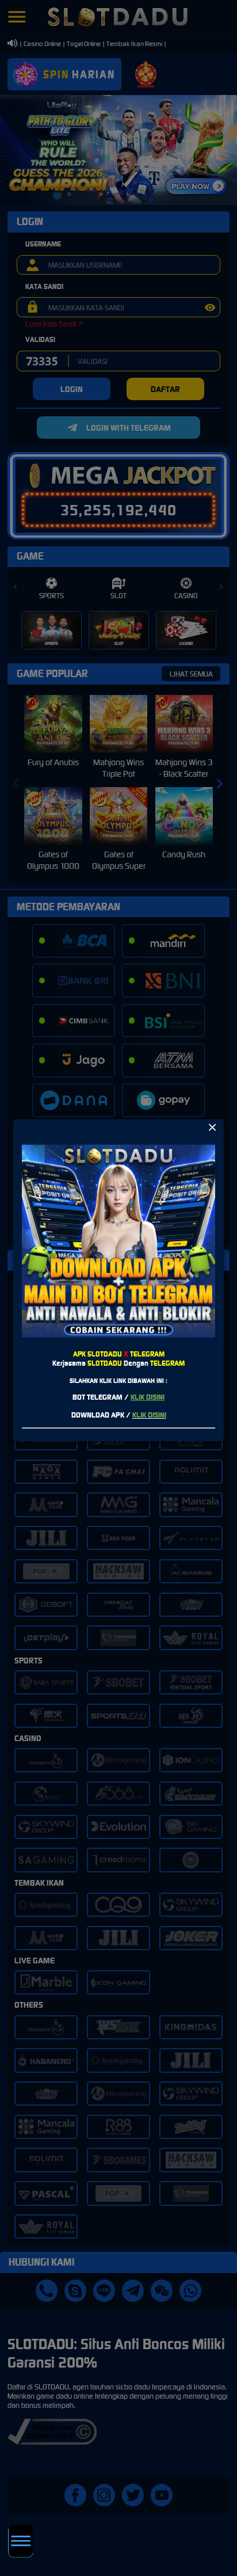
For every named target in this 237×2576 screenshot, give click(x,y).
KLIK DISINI (148, 1397)
